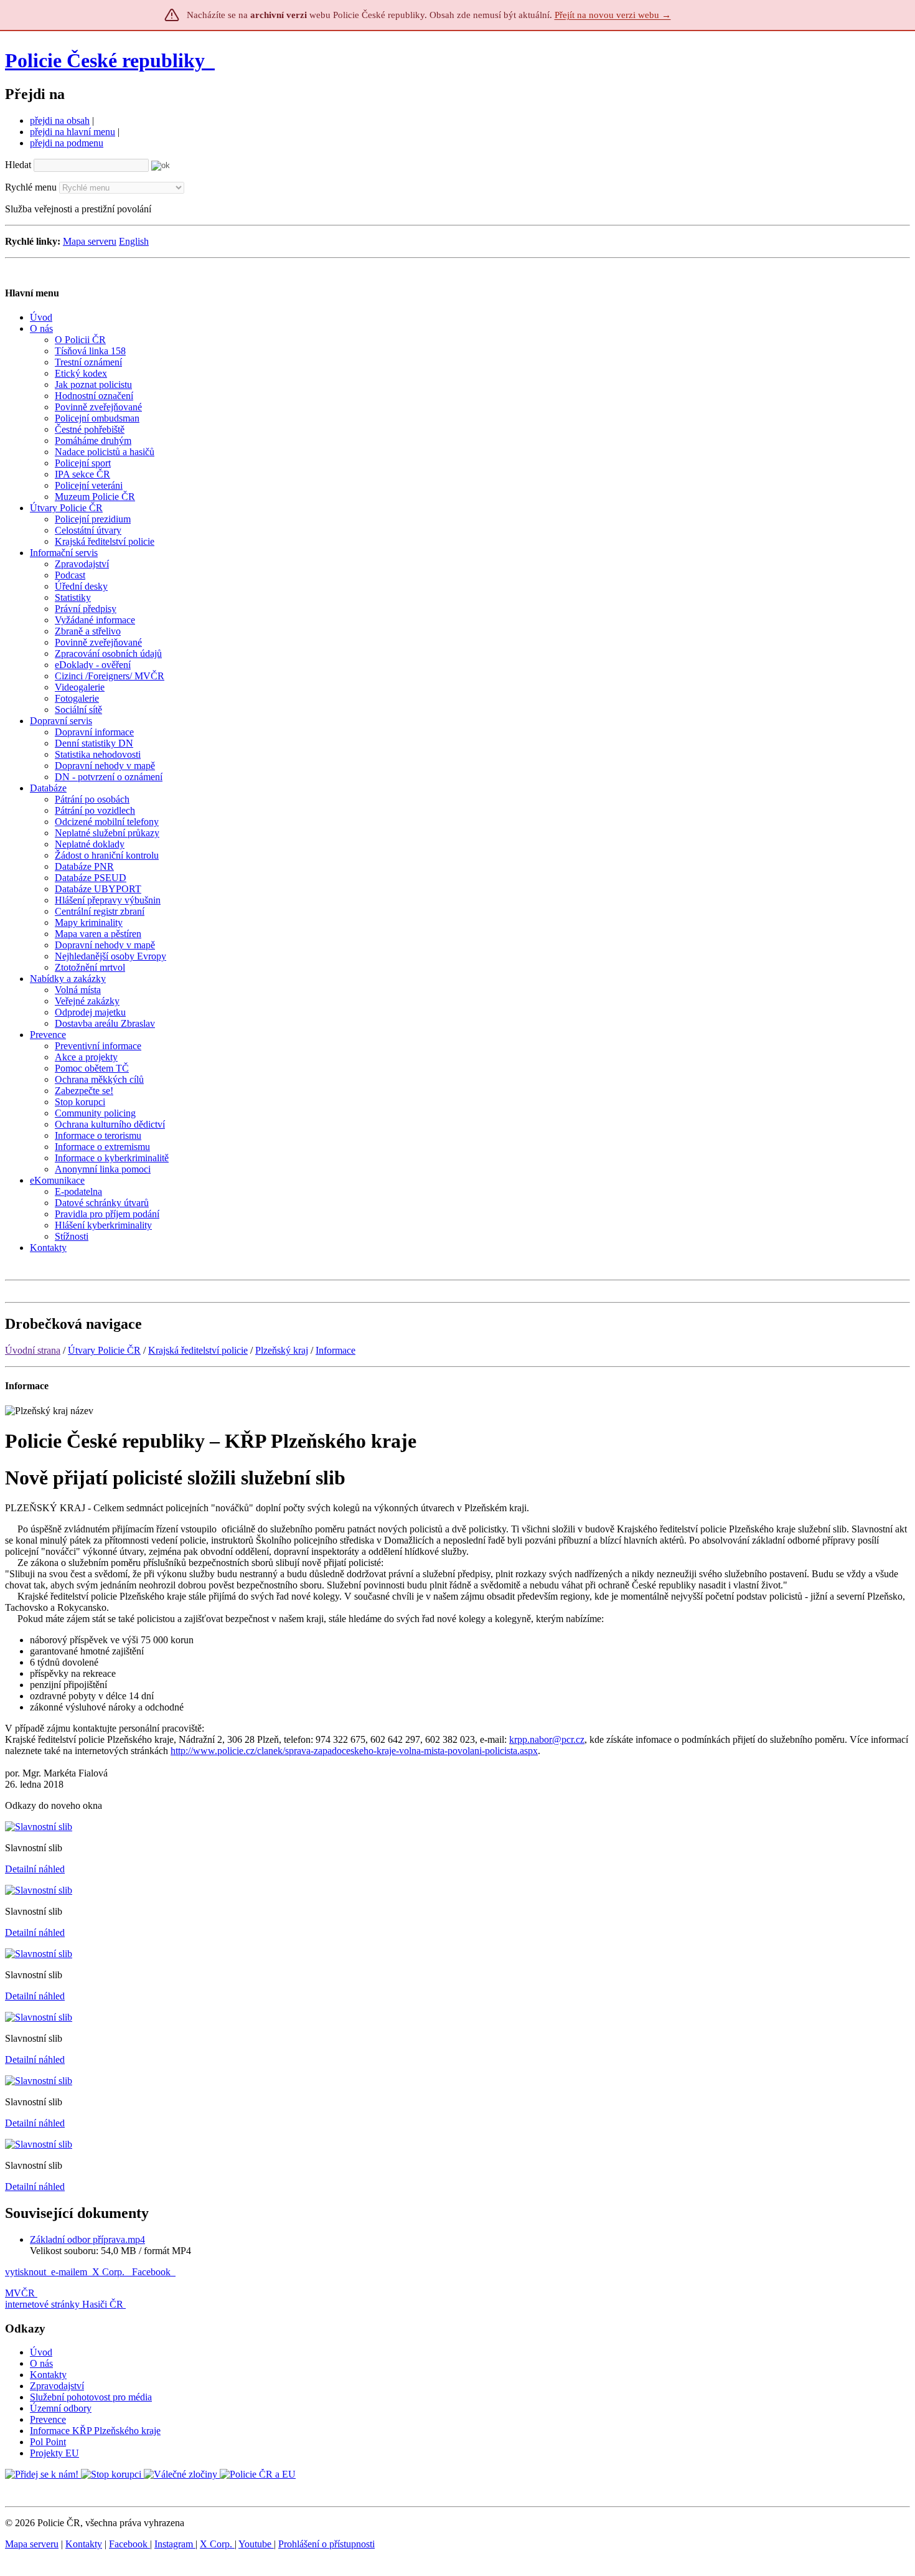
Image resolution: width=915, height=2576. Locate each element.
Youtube (256, 2544)
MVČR (20, 2293)
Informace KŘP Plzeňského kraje (95, 2431)
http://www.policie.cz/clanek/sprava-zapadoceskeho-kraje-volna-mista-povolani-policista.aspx (354, 1751)
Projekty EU (54, 2453)
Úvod (41, 2352)
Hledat (18, 165)
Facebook (152, 2272)
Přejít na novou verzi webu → (613, 15)
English (134, 241)
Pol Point (48, 2442)
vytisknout (26, 2272)
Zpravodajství (57, 2386)
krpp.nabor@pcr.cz (547, 1739)
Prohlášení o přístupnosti (326, 2544)
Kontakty (48, 2375)
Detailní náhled (35, 1869)
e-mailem (69, 2272)
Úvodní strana (33, 1350)
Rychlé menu (31, 187)
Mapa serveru (90, 241)
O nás (41, 2363)
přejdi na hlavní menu (73, 132)
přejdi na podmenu (67, 143)
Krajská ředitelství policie (198, 1350)
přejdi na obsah (60, 120)
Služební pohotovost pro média (91, 2397)
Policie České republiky (105, 60)
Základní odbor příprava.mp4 (87, 2239)
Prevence (48, 2419)
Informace (335, 1350)
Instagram (175, 2544)
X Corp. (110, 2272)
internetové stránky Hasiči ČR (64, 2304)
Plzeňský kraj (282, 1350)
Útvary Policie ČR (104, 1350)
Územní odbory (61, 2408)
